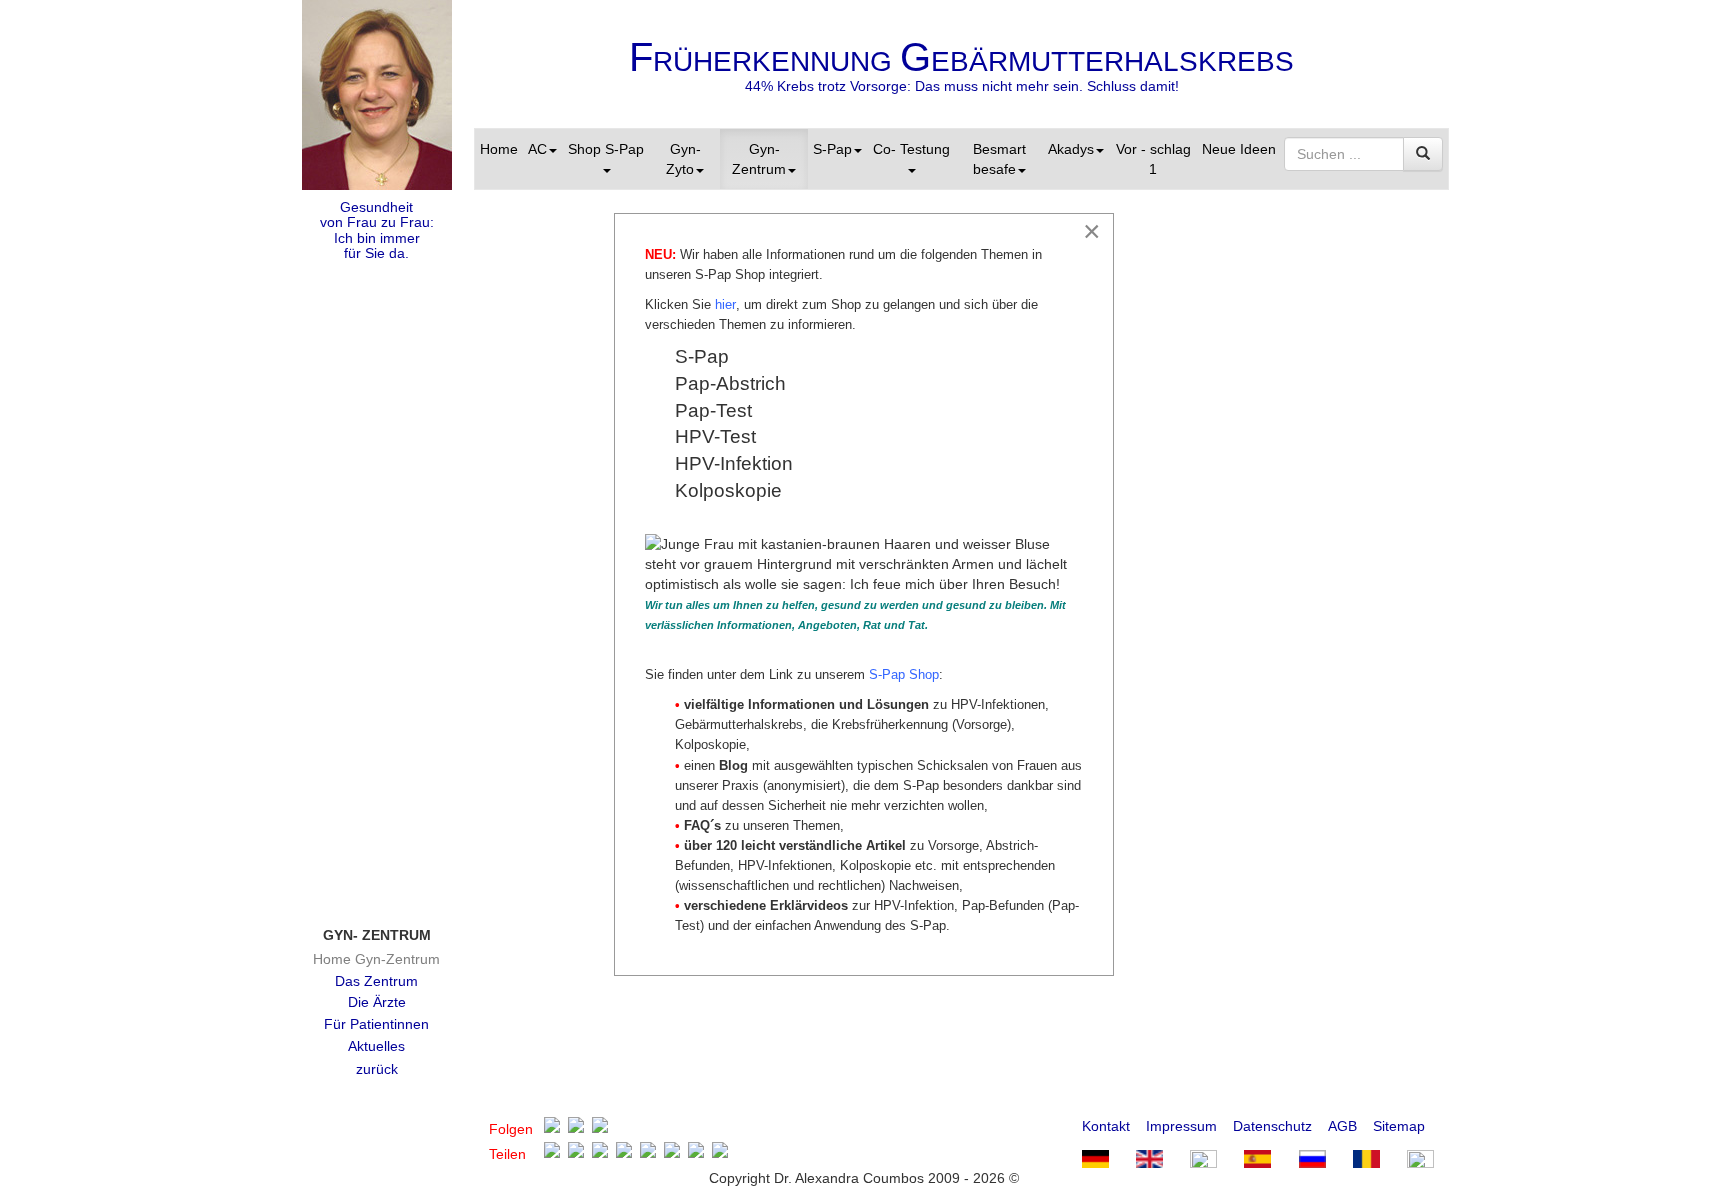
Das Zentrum (376, 981)
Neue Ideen (1239, 149)
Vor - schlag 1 (1153, 159)
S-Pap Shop (904, 674)
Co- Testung (911, 149)
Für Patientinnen (376, 1024)
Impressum (1181, 1126)
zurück (377, 1069)
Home (499, 149)
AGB (1342, 1126)
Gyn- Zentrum (759, 159)
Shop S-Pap (606, 149)
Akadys (1071, 149)
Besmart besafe (999, 159)
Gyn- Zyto (683, 159)
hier (725, 304)
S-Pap (832, 149)
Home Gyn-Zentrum (376, 959)
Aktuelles (376, 1046)
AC (537, 149)
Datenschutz (1272, 1126)
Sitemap (1399, 1126)
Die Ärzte (377, 1002)
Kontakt (1106, 1126)
